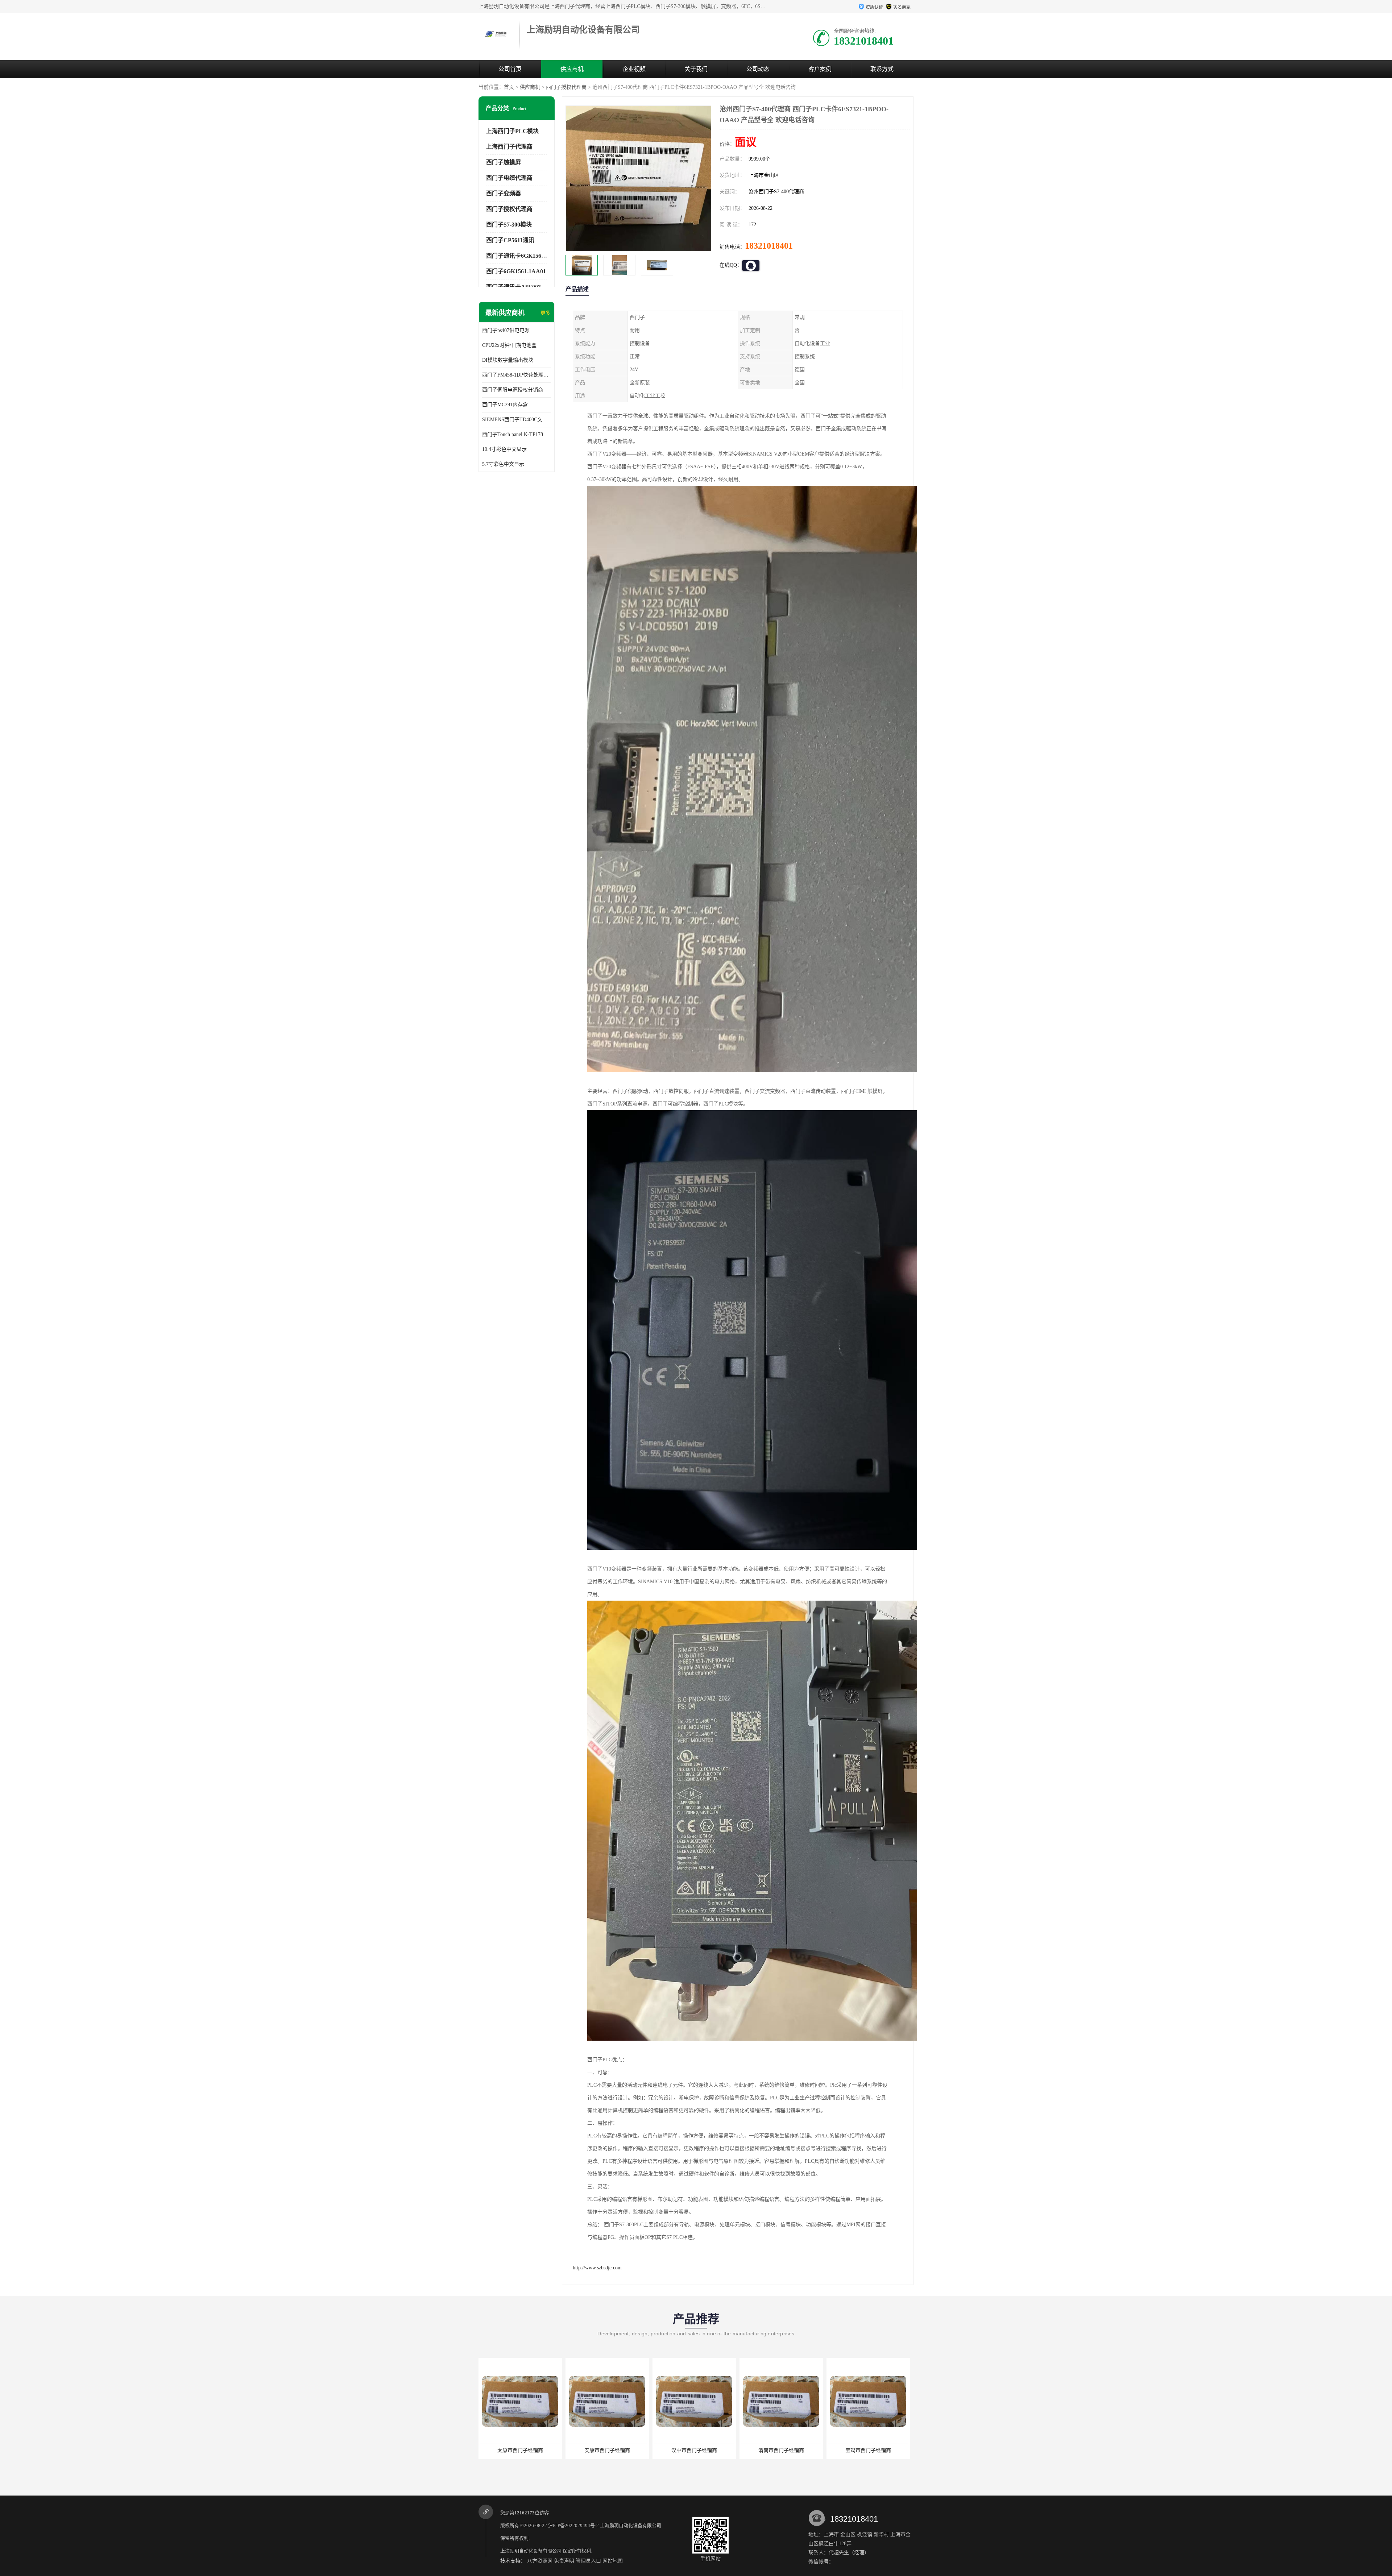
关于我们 (696, 69)
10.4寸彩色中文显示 (504, 449)
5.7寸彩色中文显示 (503, 464)
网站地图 (613, 2561)
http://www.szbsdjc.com (597, 2268)
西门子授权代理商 (566, 87)
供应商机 (572, 69)
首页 (509, 87)
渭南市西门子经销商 (520, 2450)
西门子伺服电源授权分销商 (513, 390)
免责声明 (564, 2561)
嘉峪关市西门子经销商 (868, 2450)
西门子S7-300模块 (509, 225)
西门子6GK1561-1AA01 (516, 271)
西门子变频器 (504, 193)
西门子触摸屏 (504, 162)
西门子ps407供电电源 (506, 330)
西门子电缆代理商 (509, 178)
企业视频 (634, 69)
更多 (546, 313)
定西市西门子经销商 (781, 2450)
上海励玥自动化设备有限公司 (631, 2525)
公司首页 (510, 69)
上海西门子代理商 (509, 147)
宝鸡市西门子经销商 (607, 2450)
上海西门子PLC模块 (512, 131)
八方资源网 (540, 2561)
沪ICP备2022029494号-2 (573, 2525)
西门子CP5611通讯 (510, 240)
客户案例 (820, 69)
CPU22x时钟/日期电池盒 (509, 345)
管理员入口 (588, 2561)
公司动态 (758, 69)
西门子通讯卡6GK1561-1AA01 (525, 256)
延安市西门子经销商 (694, 2450)
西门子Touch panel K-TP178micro (517, 434)
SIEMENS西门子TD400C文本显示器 (517, 420)
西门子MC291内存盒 (505, 405)
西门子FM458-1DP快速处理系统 (517, 375)
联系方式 (882, 69)
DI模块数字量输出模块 (508, 360)
